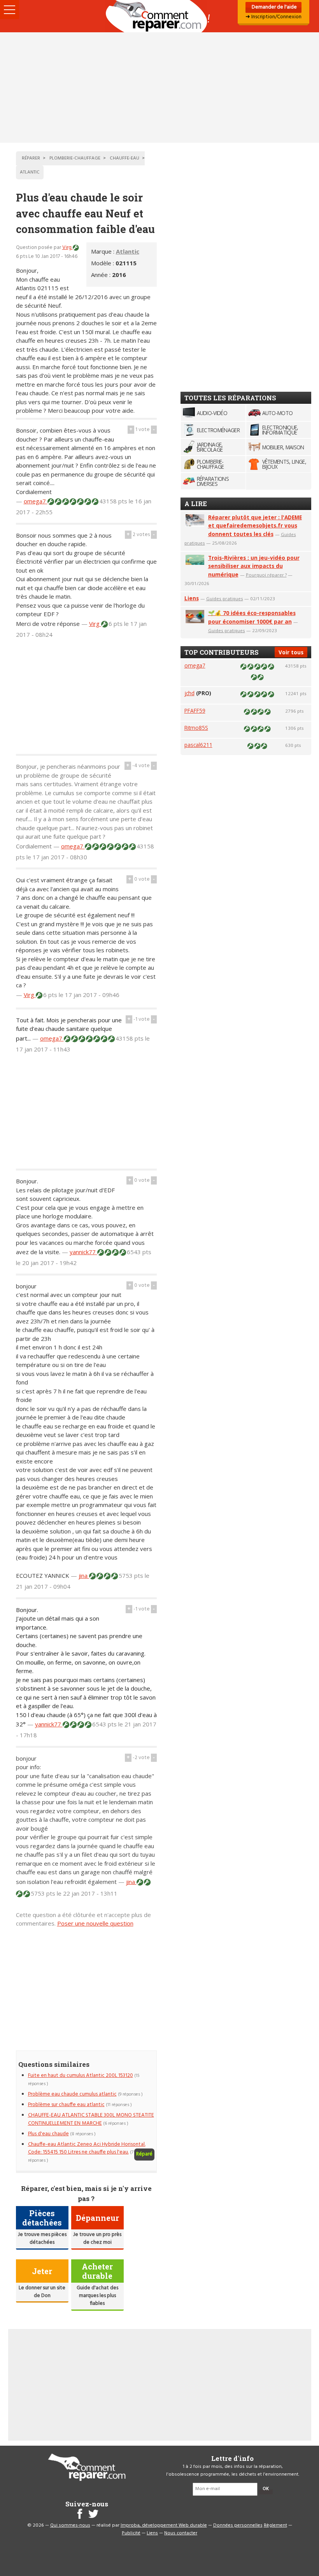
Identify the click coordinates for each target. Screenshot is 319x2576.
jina (84, 1575)
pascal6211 (198, 745)
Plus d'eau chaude (48, 2134)
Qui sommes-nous (70, 2525)
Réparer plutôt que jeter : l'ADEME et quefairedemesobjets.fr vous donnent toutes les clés (255, 526)
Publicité (131, 2533)
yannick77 (83, 1252)
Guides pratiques (225, 598)
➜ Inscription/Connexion (273, 17)
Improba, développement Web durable (164, 2525)
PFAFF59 (195, 711)
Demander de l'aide (274, 7)
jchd (189, 693)
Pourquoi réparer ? (266, 575)
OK (266, 2489)
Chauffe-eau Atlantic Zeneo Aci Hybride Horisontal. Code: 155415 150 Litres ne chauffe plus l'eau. (87, 2148)
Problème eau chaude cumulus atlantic (72, 2094)
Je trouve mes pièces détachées (42, 2239)
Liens (192, 598)
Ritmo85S (196, 728)
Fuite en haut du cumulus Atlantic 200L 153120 (81, 2076)
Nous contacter (181, 2533)
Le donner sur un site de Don (42, 2292)
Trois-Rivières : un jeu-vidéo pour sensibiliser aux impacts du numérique (254, 566)
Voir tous (291, 652)
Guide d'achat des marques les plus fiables (97, 2296)
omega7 (36, 501)
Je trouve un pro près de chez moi (97, 2239)
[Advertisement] (159, 88)
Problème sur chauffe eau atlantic (66, 2105)
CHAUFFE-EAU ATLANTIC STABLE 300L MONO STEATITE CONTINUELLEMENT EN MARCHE (91, 2119)
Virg (67, 248)
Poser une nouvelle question (95, 1923)
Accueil (159, 16)
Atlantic (128, 251)
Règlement (275, 2525)
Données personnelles (238, 2525)
